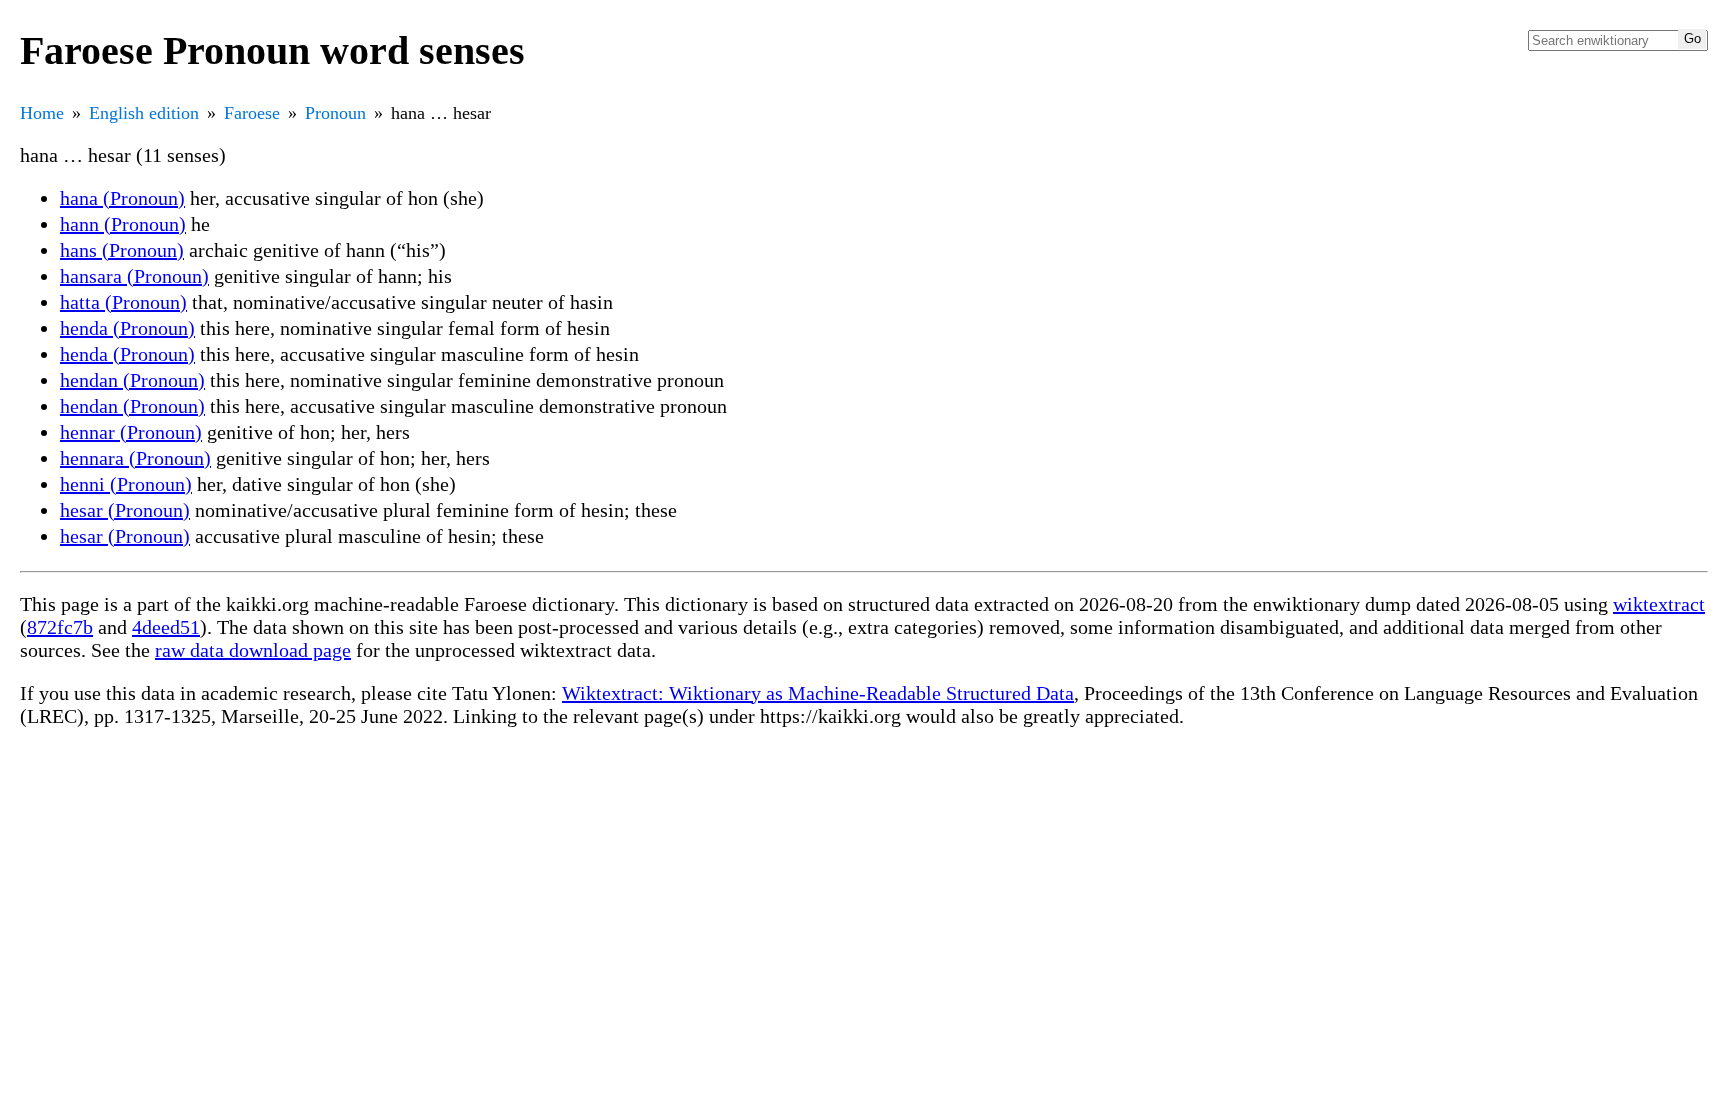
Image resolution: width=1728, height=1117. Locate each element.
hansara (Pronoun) (134, 276)
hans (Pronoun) (122, 250)
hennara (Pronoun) (135, 458)
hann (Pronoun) (123, 224)
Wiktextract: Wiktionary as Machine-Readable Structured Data (818, 693)
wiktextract (1659, 604)
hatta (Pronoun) (123, 302)
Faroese (252, 113)
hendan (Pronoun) (132, 380)
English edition (144, 113)
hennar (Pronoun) (131, 432)
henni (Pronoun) (126, 484)
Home (42, 113)
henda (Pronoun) (127, 328)
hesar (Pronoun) (125, 510)
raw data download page (253, 650)
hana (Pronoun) (122, 198)
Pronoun (335, 113)
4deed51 (166, 627)
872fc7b (60, 627)
